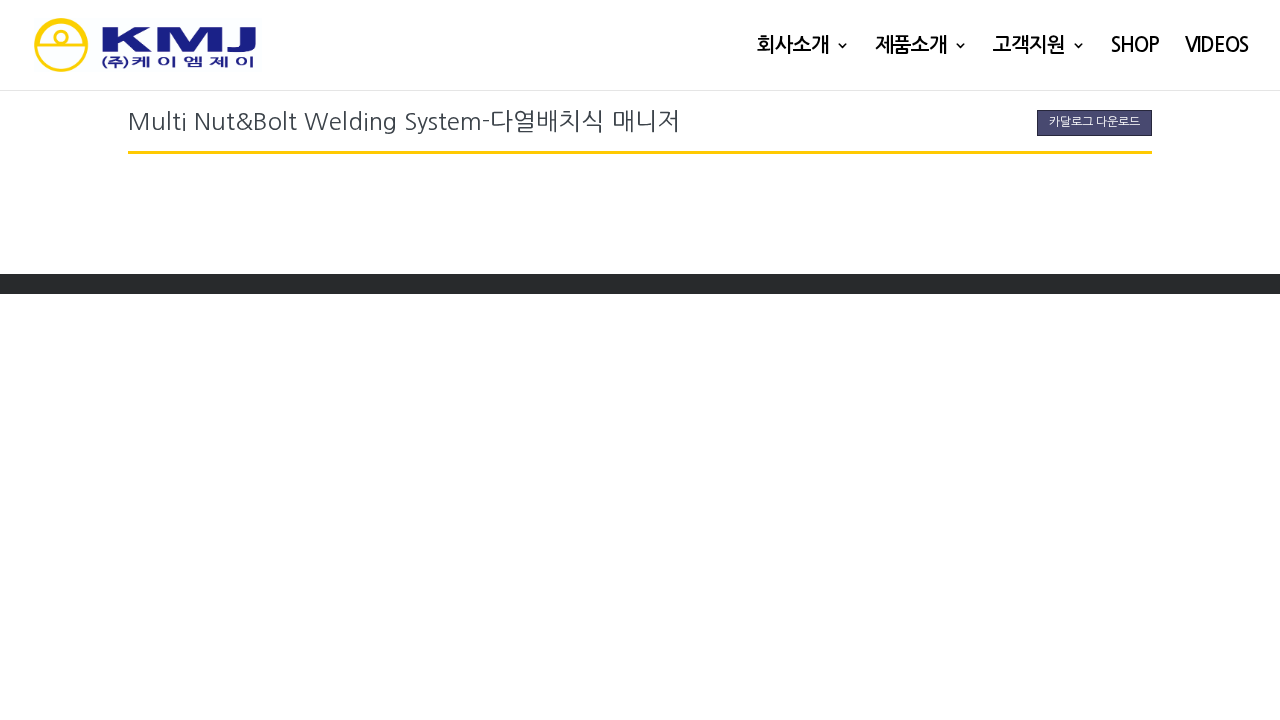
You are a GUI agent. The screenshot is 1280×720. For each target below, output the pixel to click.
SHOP (1135, 46)
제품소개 (911, 46)
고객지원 (1029, 46)
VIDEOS (1216, 46)
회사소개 (793, 46)
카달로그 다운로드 (1094, 122)
